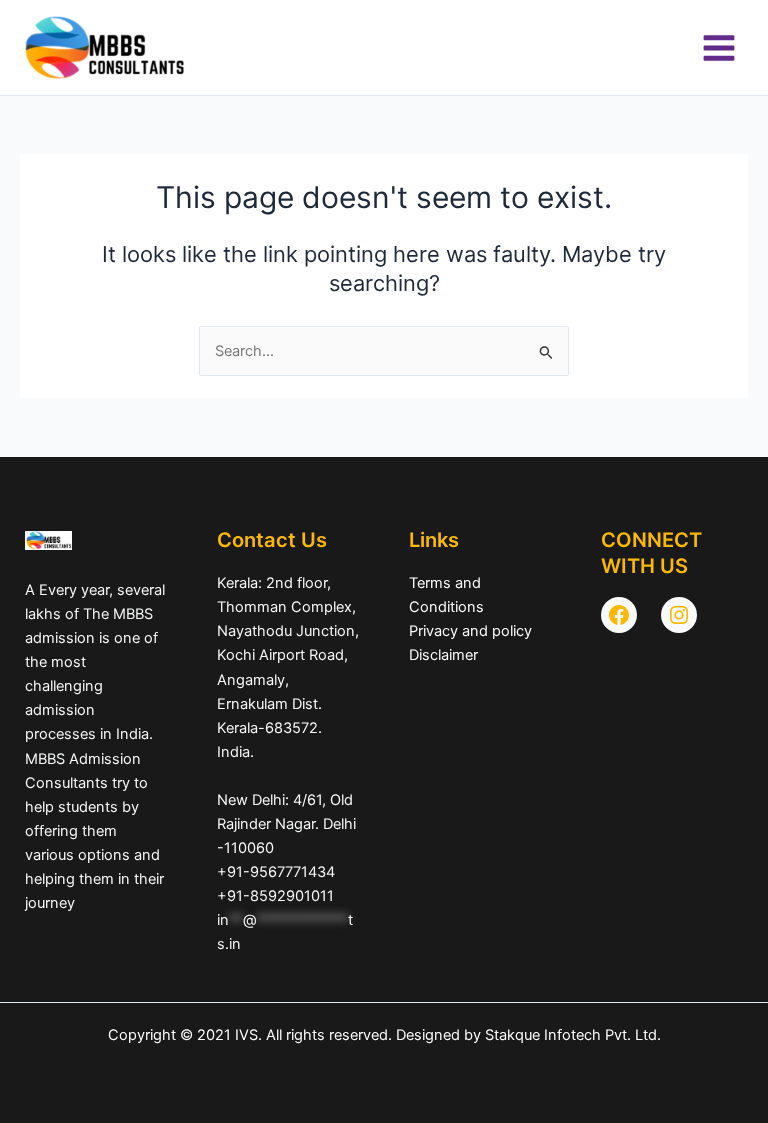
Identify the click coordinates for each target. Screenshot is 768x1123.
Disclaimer (443, 655)
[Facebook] (619, 615)
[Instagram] (679, 615)
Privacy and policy (470, 631)
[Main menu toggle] (719, 48)
